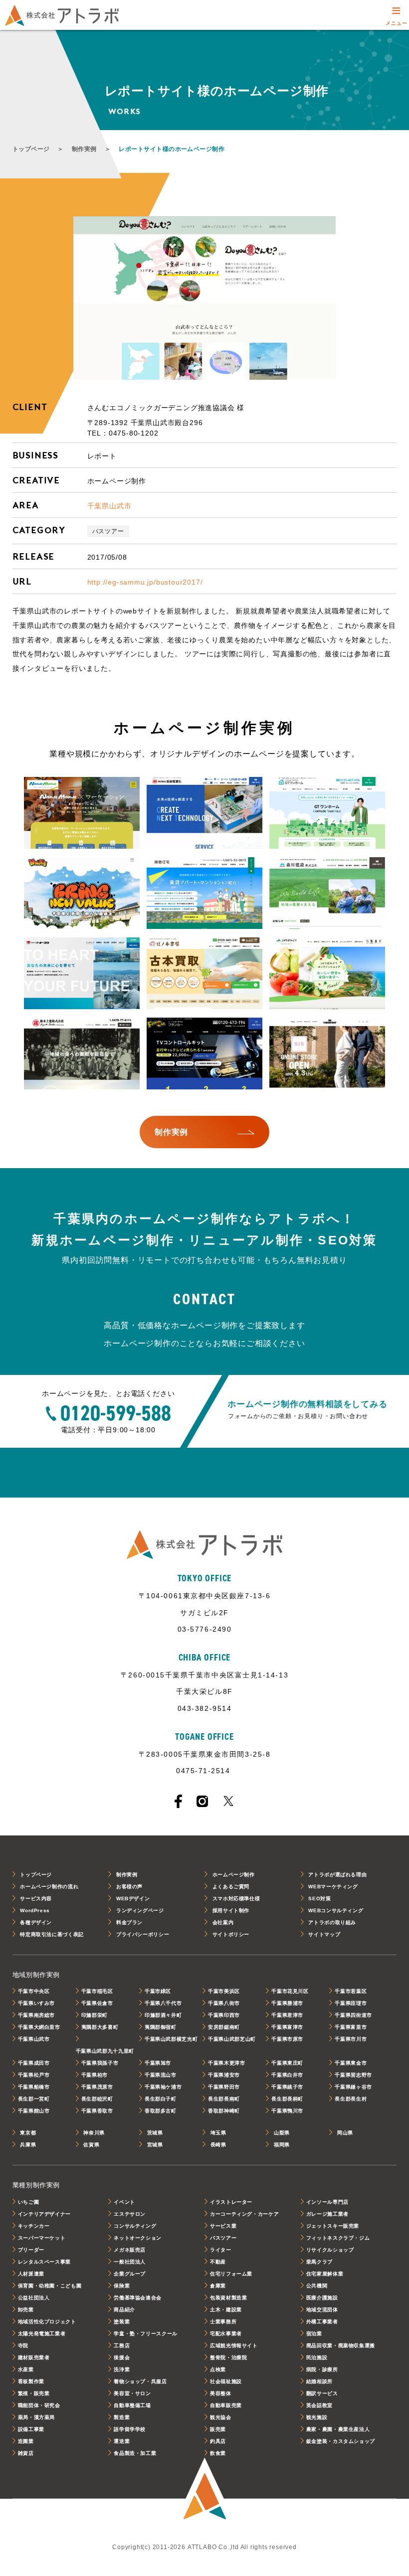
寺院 (23, 2346)
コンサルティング (135, 2226)
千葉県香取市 (97, 2111)
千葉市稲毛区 (97, 1991)
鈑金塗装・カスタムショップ (341, 2441)
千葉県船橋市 (34, 2087)
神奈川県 (94, 2133)
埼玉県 (218, 2133)
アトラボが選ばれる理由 (337, 1875)
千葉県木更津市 (226, 2063)
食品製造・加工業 (135, 2453)
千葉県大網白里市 (39, 2027)
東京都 (28, 2133)
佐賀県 (91, 2145)
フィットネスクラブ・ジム (338, 2238)
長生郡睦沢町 (97, 2099)
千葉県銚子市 (287, 2087)
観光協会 (221, 2417)
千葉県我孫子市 (100, 2063)
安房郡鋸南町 (224, 2027)
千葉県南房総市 (36, 2015)
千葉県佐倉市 (97, 2003)
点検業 (218, 2369)
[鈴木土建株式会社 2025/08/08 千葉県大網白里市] (82, 1054)
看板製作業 (31, 2381)
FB (178, 1801)
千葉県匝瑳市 (351, 2003)
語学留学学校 (130, 2429)
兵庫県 (28, 2145)
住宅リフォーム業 (231, 2274)
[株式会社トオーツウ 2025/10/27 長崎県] (82, 974)
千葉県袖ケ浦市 (163, 2087)
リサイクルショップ (330, 2250)
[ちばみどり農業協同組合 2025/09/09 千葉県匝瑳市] (327, 974)
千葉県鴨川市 (287, 2111)
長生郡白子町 (161, 2099)
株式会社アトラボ (62, 15)
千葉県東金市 (351, 2063)
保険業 (122, 2286)
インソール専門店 (327, 2202)
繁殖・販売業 (34, 2393)
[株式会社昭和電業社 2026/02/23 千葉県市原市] (204, 813)
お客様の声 (129, 1887)
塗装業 (122, 2322)
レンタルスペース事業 (44, 2262)
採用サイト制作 (231, 1910)
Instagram (202, 1801)
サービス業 (223, 2226)
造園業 (26, 2441)
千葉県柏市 (95, 2075)
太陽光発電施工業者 (42, 2334)
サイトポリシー (231, 1934)
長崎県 (218, 2145)
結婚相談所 (319, 2381)
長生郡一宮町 (34, 2099)
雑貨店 (26, 2453)
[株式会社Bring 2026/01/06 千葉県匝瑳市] (82, 894)
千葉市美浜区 (224, 1991)
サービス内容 (36, 1898)
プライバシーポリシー (143, 1934)
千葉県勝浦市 (287, 2003)
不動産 (218, 2262)
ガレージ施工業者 (327, 2214)
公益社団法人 (34, 2298)
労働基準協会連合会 (138, 2298)
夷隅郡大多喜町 (100, 2027)
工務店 (122, 2346)
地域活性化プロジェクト (47, 2322)
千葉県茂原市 (97, 2087)
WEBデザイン (133, 1898)
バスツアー (108, 531)
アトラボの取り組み (332, 1922)
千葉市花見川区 (290, 1991)
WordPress (35, 1910)
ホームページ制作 (234, 1875)
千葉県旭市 (158, 2063)
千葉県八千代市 (163, 2003)
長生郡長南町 (224, 2099)
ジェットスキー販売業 (333, 2226)
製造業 (122, 2417)
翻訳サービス (322, 2393)
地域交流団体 (322, 2310)
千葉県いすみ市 (36, 2003)
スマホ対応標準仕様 (236, 1898)
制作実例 (84, 149)
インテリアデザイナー (44, 2214)
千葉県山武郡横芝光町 (171, 2039)
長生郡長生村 (351, 2099)
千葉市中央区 (34, 1991)
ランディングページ (140, 1910)
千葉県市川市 (351, 2039)
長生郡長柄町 (287, 2099)
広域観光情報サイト (234, 2346)
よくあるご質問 (231, 1887)
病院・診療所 (322, 2369)
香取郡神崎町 (224, 2111)
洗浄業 (122, 2369)
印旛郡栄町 (95, 2015)
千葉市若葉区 (351, 1991)
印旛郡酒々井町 (163, 2015)
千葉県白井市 (287, 2075)
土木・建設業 (226, 2310)
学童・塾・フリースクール (146, 2334)
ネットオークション (138, 2238)
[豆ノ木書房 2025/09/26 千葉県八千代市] (204, 974)
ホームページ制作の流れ (49, 1887)
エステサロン (130, 2214)
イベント (124, 2202)
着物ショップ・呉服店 (140, 2381)
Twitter (228, 1801)
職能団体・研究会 (39, 2405)
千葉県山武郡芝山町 (232, 2039)
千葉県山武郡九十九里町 (105, 2051)
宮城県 (155, 2145)
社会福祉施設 (226, 2381)
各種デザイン (36, 1922)
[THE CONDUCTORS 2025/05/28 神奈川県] (327, 1054)
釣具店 (218, 2441)
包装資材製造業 (228, 2298)
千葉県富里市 (351, 2027)
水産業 (26, 2369)
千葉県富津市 (287, 2027)
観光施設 (317, 2417)
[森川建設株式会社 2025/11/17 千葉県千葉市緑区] (327, 894)
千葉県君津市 (287, 2015)
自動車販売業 (226, 2405)
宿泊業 (314, 2334)
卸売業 (26, 2310)
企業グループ (130, 2274)
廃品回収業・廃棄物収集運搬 (341, 2346)
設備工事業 (31, 2429)
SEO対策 (319, 1898)
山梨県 (282, 2133)
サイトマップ (324, 1934)
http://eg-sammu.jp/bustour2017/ (145, 582)
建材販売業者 (34, 2357)
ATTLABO (204, 2490)
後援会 (122, 2357)
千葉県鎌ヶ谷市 (353, 2087)
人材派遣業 (31, 2274)
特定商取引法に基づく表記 (52, 1934)
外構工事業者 (322, 2322)
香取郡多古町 (161, 2111)
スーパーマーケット (42, 2238)
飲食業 (218, 2453)
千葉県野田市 (224, 2087)
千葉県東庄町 (287, 2063)
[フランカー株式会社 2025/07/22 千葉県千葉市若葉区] (204, 1054)
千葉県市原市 (287, 2039)
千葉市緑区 (158, 1991)
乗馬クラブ (319, 2262)
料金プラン (129, 1922)
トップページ (31, 149)
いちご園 (29, 2202)
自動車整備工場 (132, 2405)
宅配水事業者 (226, 2334)
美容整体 (221, 2393)
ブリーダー (31, 2250)
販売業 (218, 2429)
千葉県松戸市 (34, 2075)
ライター (221, 2250)
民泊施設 (317, 2357)
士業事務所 (223, 2322)
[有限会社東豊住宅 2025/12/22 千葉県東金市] (204, 894)
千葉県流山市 (161, 2075)
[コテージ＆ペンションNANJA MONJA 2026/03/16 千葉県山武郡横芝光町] (82, 813)
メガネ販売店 (130, 2250)
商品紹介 (124, 2310)
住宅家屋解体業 (325, 2274)
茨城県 (155, 2133)
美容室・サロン (132, 2393)
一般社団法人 (130, 2262)
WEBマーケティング (333, 1887)
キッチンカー (34, 2226)
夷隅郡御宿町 (161, 2027)
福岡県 (282, 2145)
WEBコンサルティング (336, 1910)
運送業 (122, 2441)
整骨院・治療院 (228, 2357)
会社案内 (223, 1922)
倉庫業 (218, 2286)
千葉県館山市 (34, 2111)
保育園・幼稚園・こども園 (50, 2286)
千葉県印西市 (224, 2015)
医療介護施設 (322, 2298)
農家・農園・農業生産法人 (338, 2429)
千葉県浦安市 (224, 2075)
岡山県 (345, 2133)
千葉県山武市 (109, 506)
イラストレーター (231, 2202)
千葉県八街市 (224, 2003)
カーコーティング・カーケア (244, 2214)
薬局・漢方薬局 (36, 2417)
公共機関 (317, 2286)
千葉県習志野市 (353, 2075)
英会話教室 (319, 2405)
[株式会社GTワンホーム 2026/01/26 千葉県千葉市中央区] (327, 813)
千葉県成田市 (34, 2063)
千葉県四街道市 (353, 2015)
